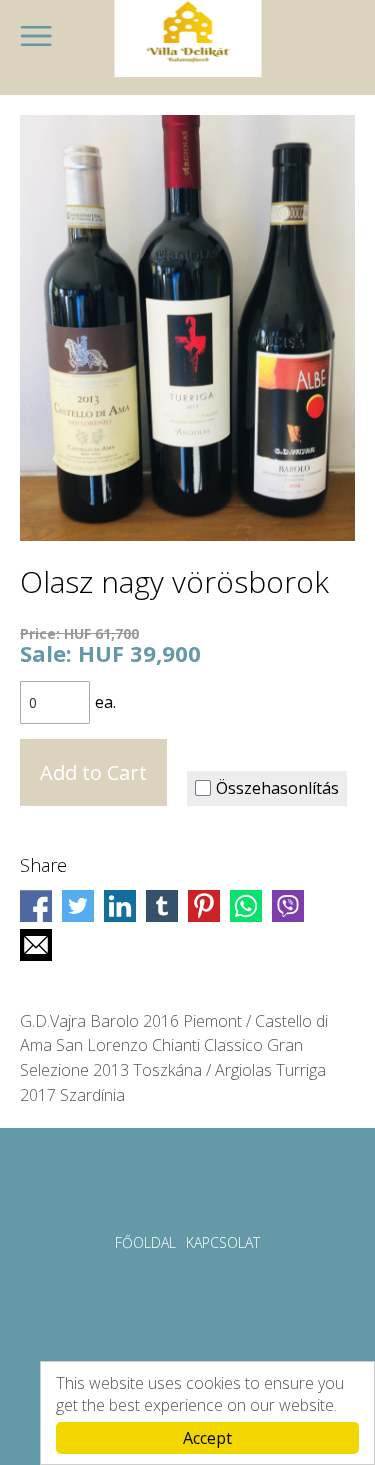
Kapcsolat (223, 1242)
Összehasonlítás (277, 788)
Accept (207, 1438)
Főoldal (145, 1242)
